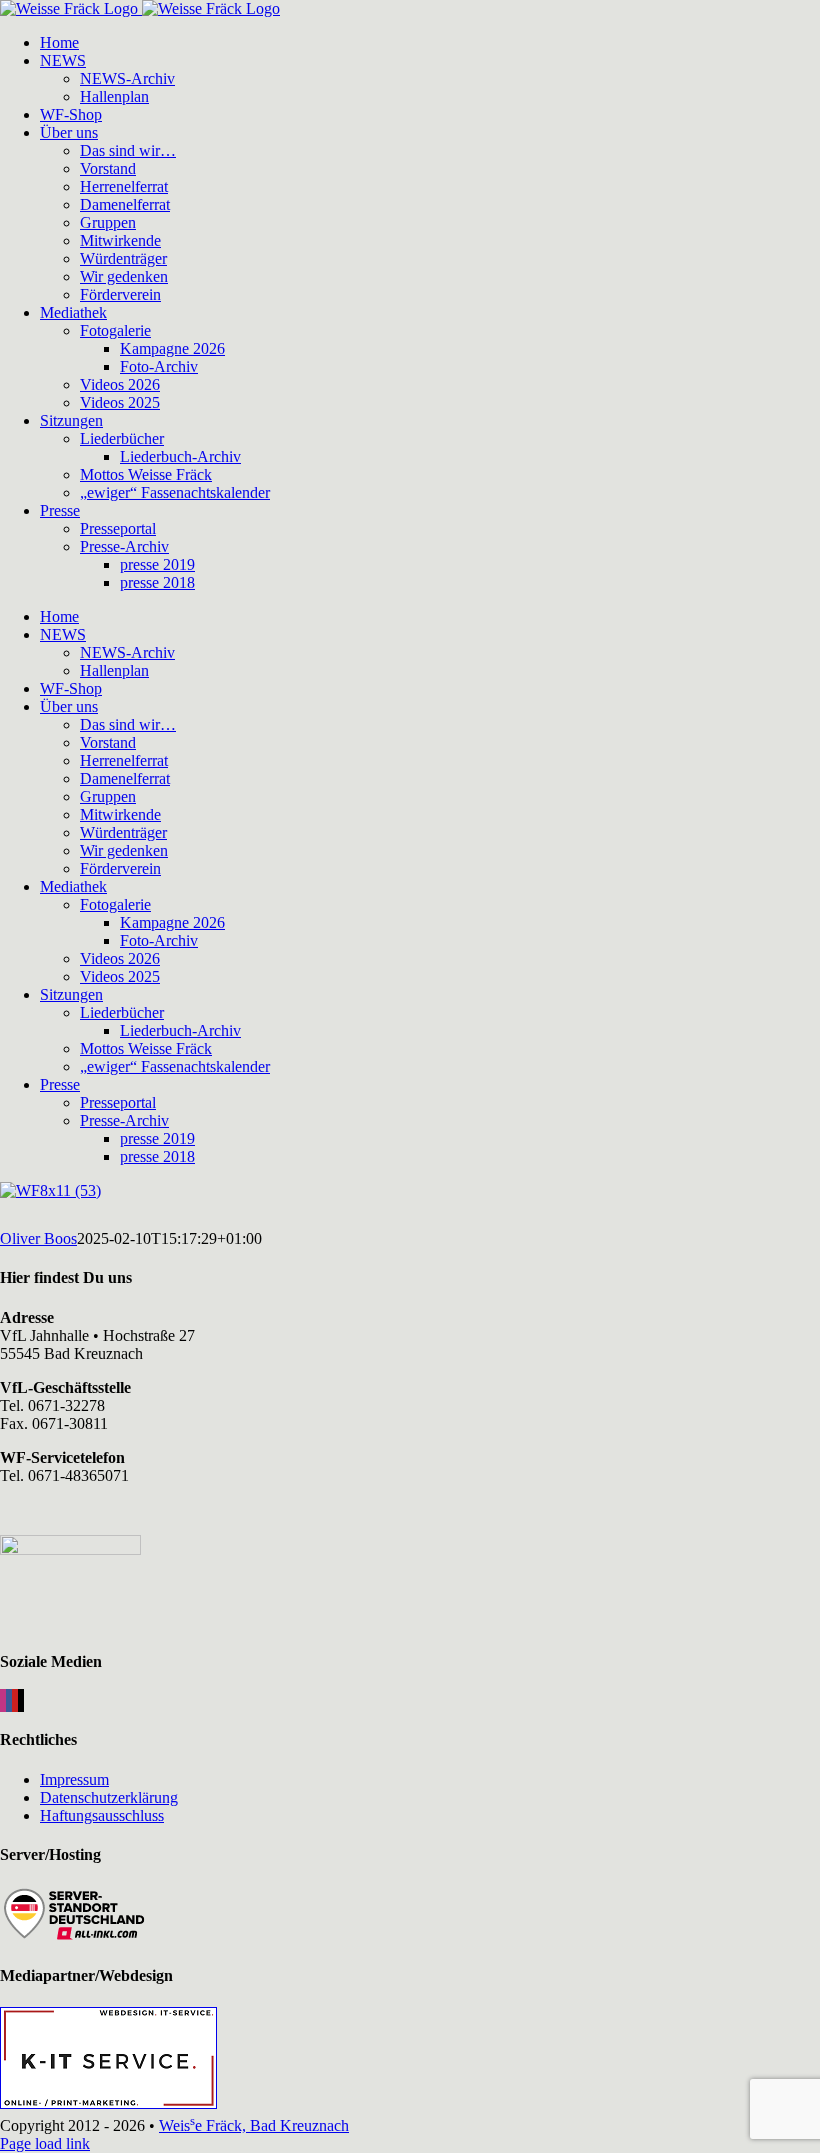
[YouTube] (15, 1700)
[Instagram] (3, 1700)
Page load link (45, 2143)
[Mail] (21, 1700)
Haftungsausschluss (102, 1815)
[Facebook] (9, 1700)
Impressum (74, 1779)
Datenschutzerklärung (109, 1797)
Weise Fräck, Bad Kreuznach (254, 2125)
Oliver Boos (38, 1238)
